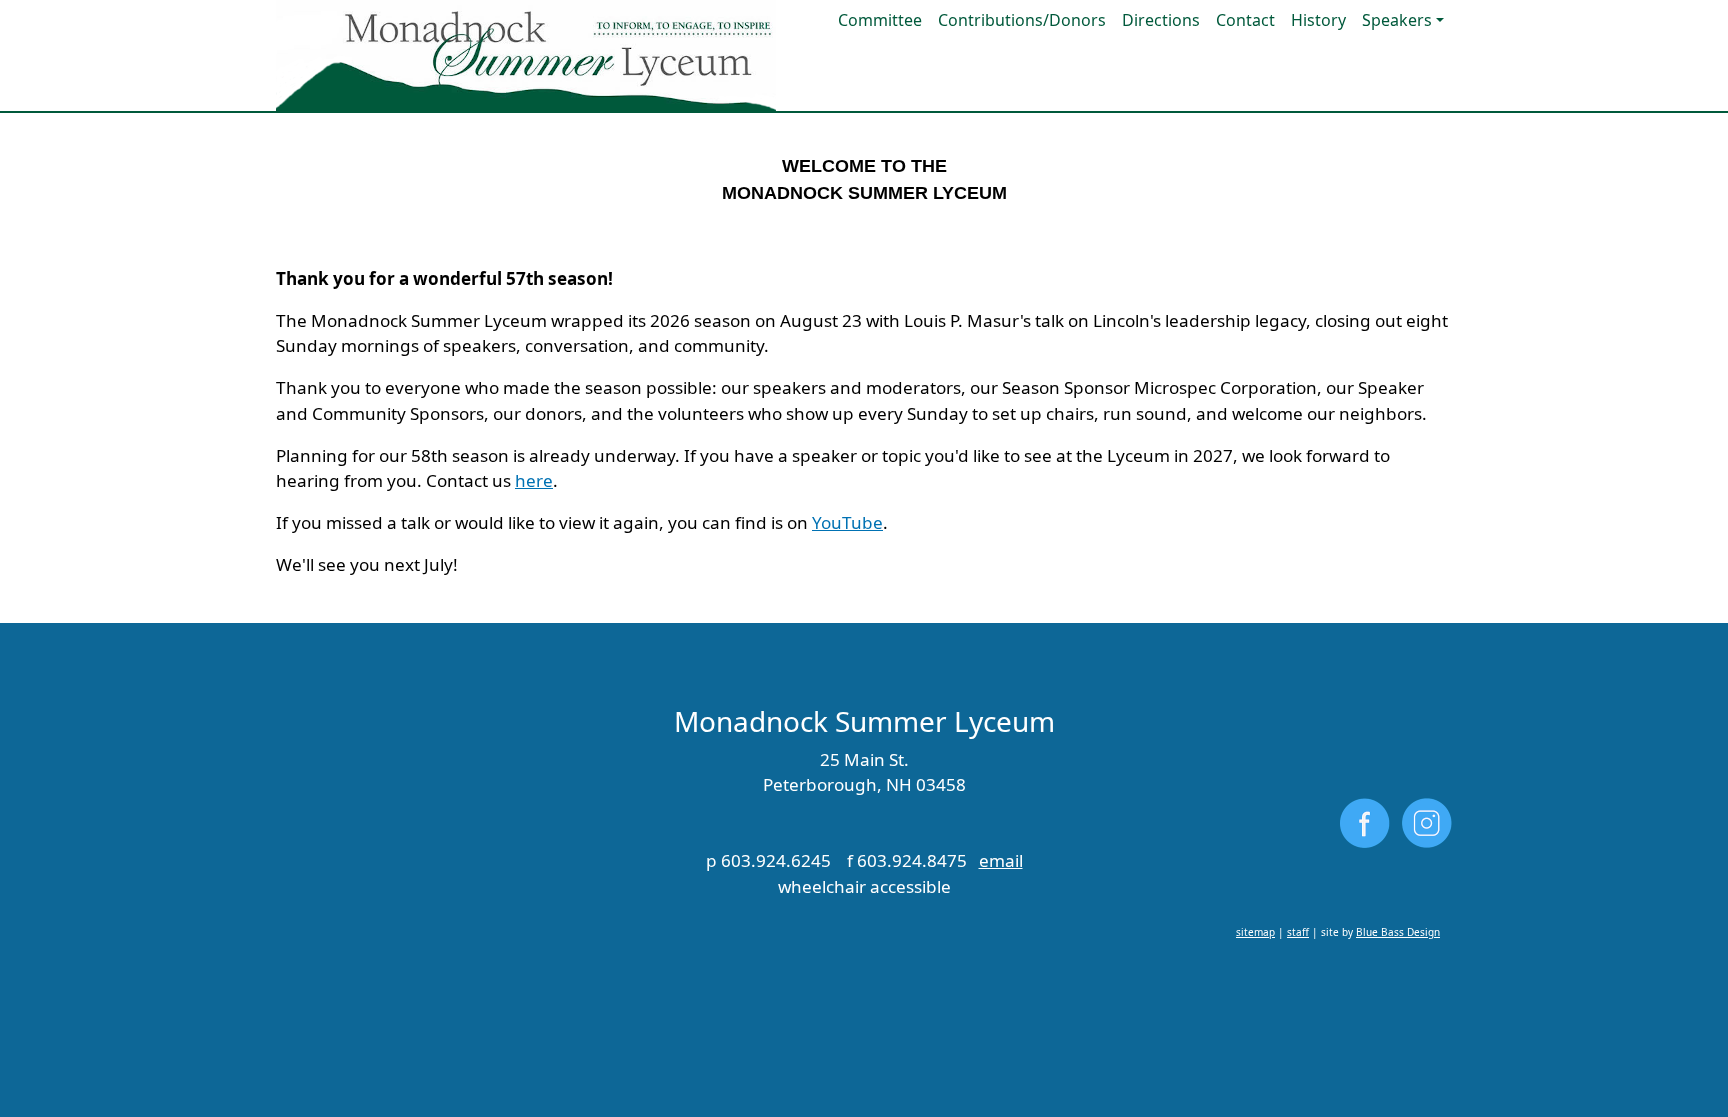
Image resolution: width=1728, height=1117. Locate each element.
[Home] (526, 55)
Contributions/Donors (1022, 20)
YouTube (847, 522)
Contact (1245, 20)
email (1001, 860)
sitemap (1255, 932)
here (534, 480)
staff (1298, 932)
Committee (880, 20)
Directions (1161, 20)
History (1318, 20)
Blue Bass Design (1398, 932)
